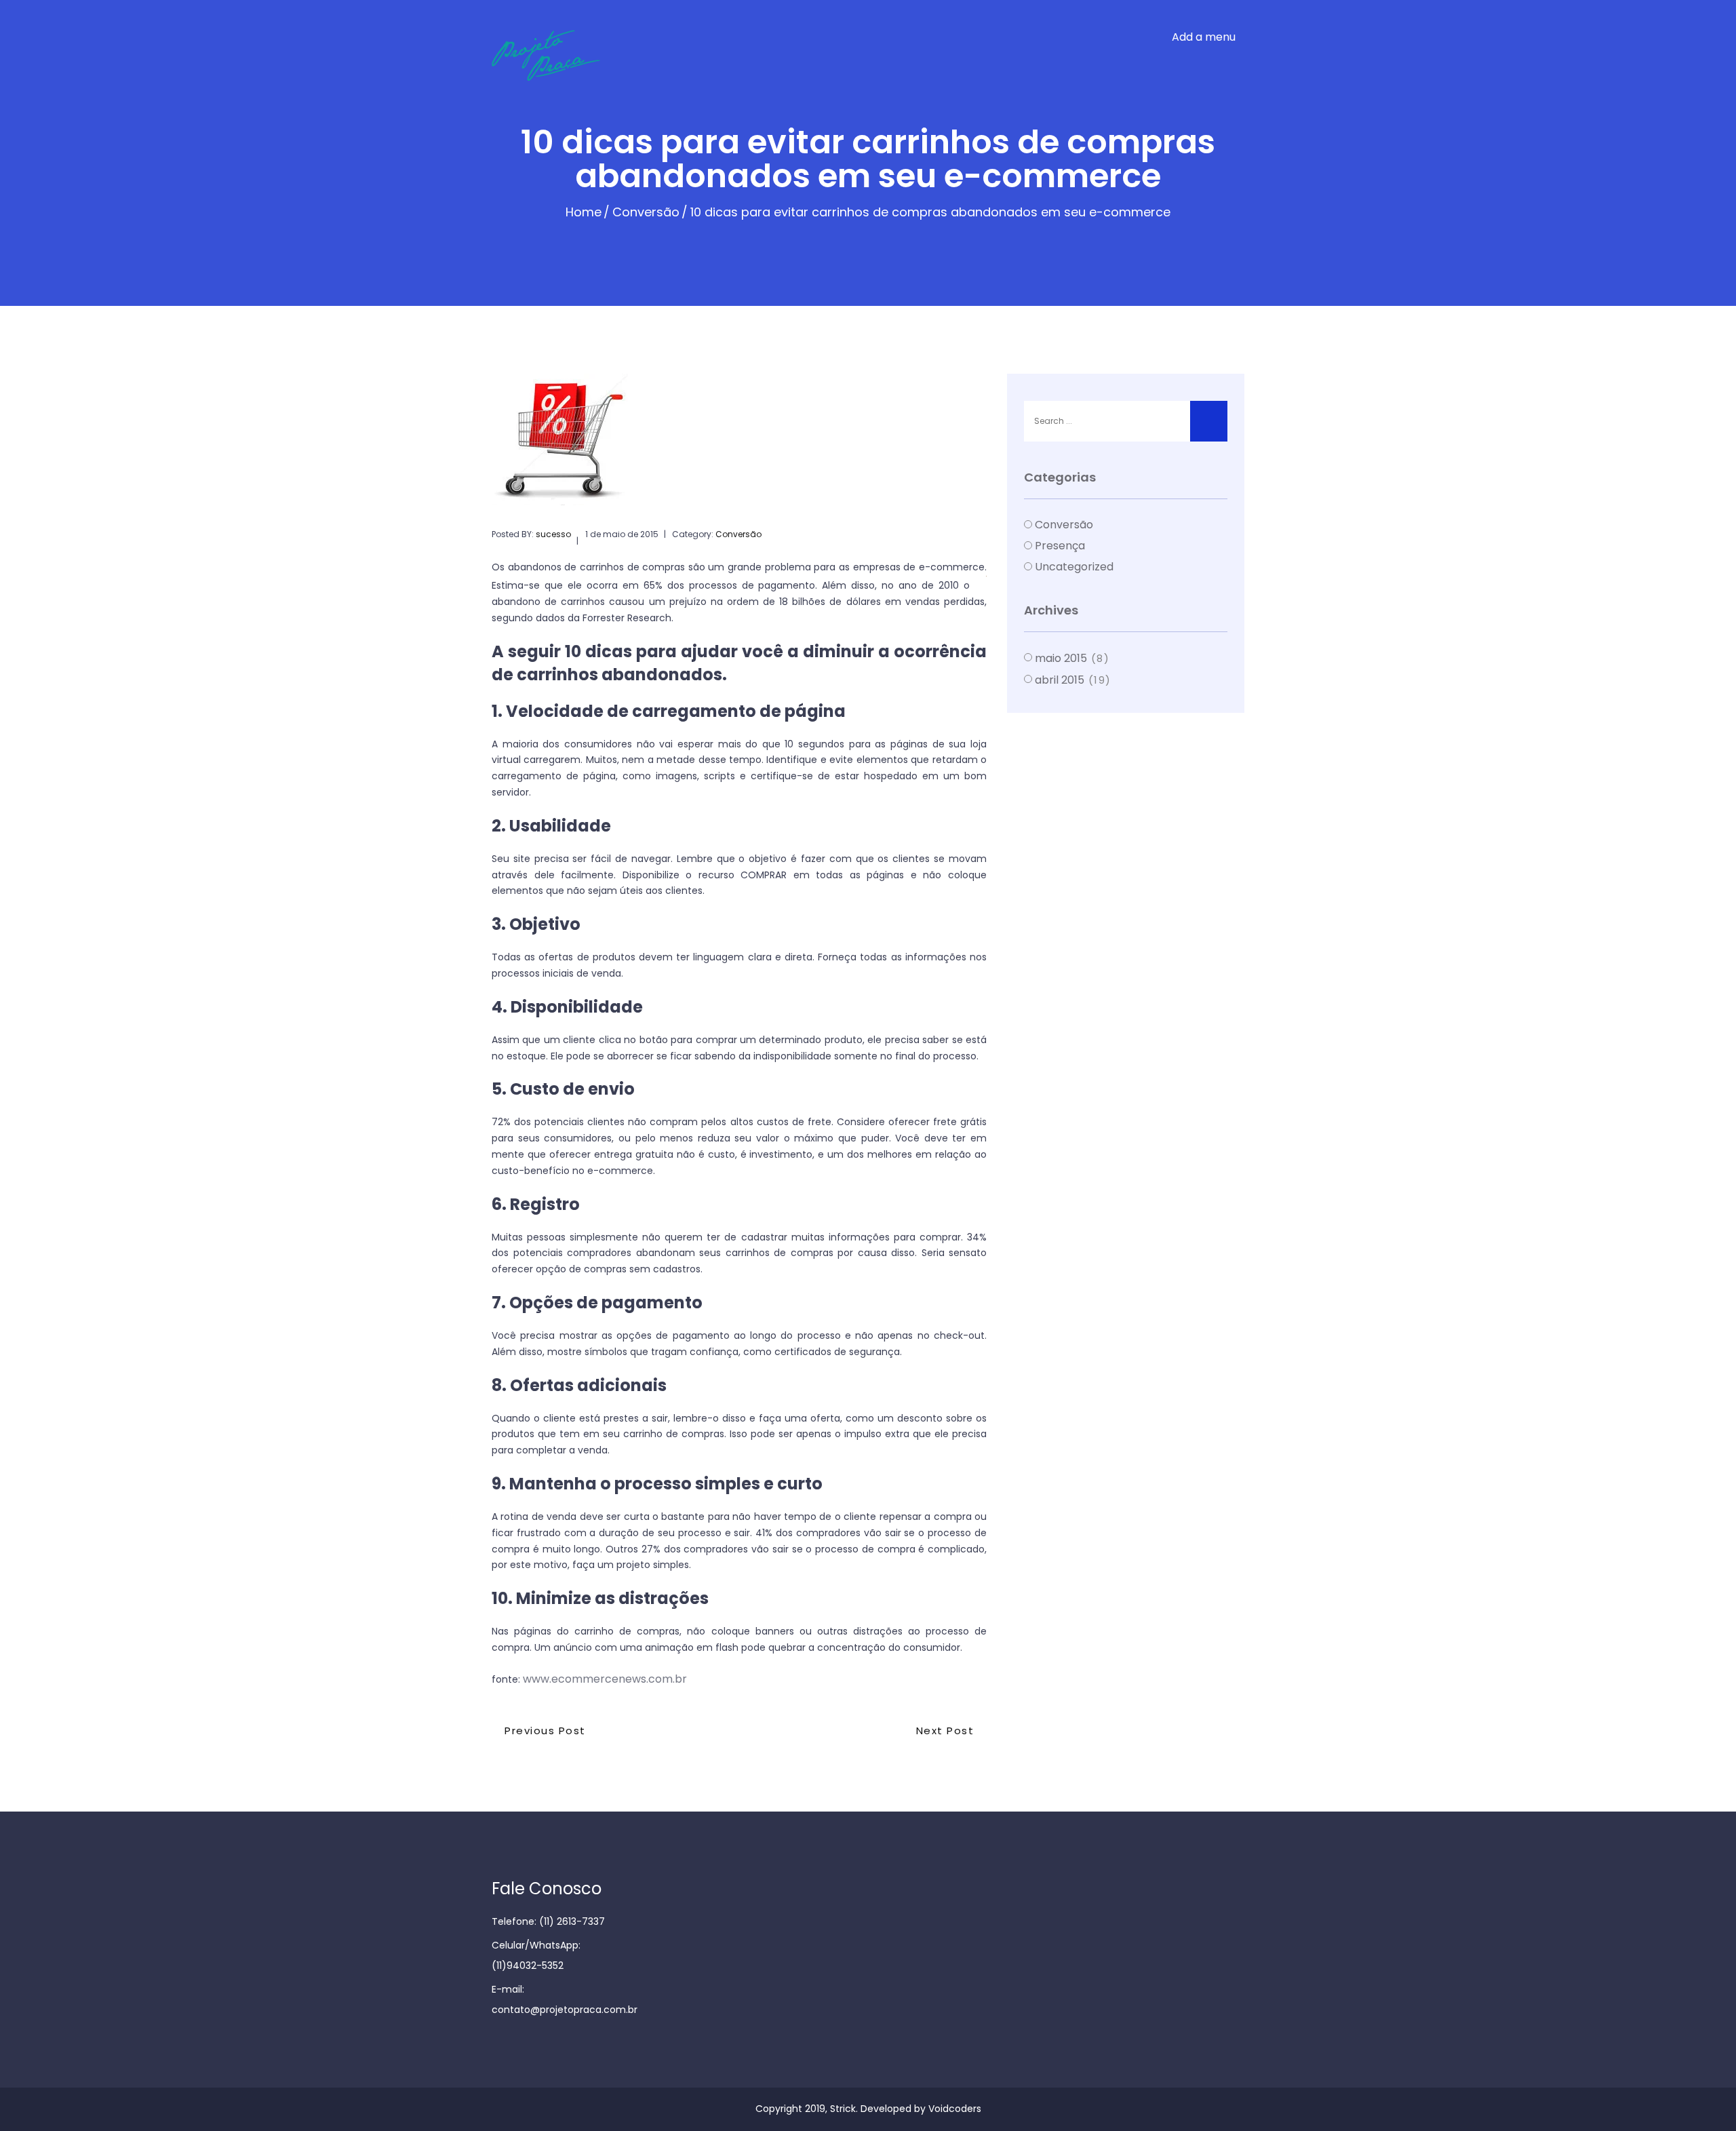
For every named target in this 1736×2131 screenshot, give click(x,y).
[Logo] (578, 55)
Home (584, 212)
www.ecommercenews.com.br (605, 1679)
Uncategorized (1074, 567)
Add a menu (1204, 37)
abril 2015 (1060, 680)
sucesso (553, 534)
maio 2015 (1061, 658)
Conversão (646, 212)
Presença (1060, 546)
